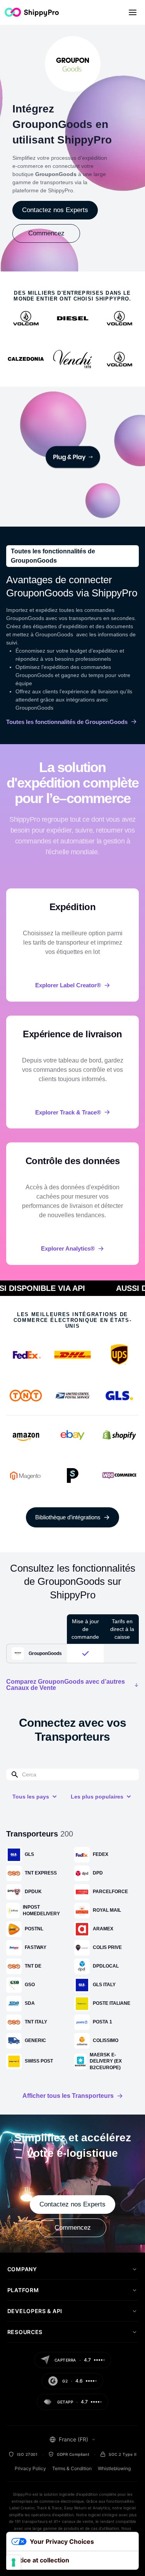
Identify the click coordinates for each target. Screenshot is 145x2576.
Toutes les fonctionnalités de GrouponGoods (67, 722)
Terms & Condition (72, 2468)
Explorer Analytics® (68, 1248)
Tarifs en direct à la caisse (122, 1629)
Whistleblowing (114, 2468)
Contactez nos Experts (55, 210)
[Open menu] (133, 12)
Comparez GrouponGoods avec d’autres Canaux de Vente (66, 1685)
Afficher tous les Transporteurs (68, 2096)
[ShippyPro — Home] (32, 12)
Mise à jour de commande (85, 1629)
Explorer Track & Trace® (68, 1112)
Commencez (46, 233)
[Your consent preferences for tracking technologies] (14, 2562)
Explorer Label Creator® (68, 985)
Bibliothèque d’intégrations (68, 1517)
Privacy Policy (30, 2468)
